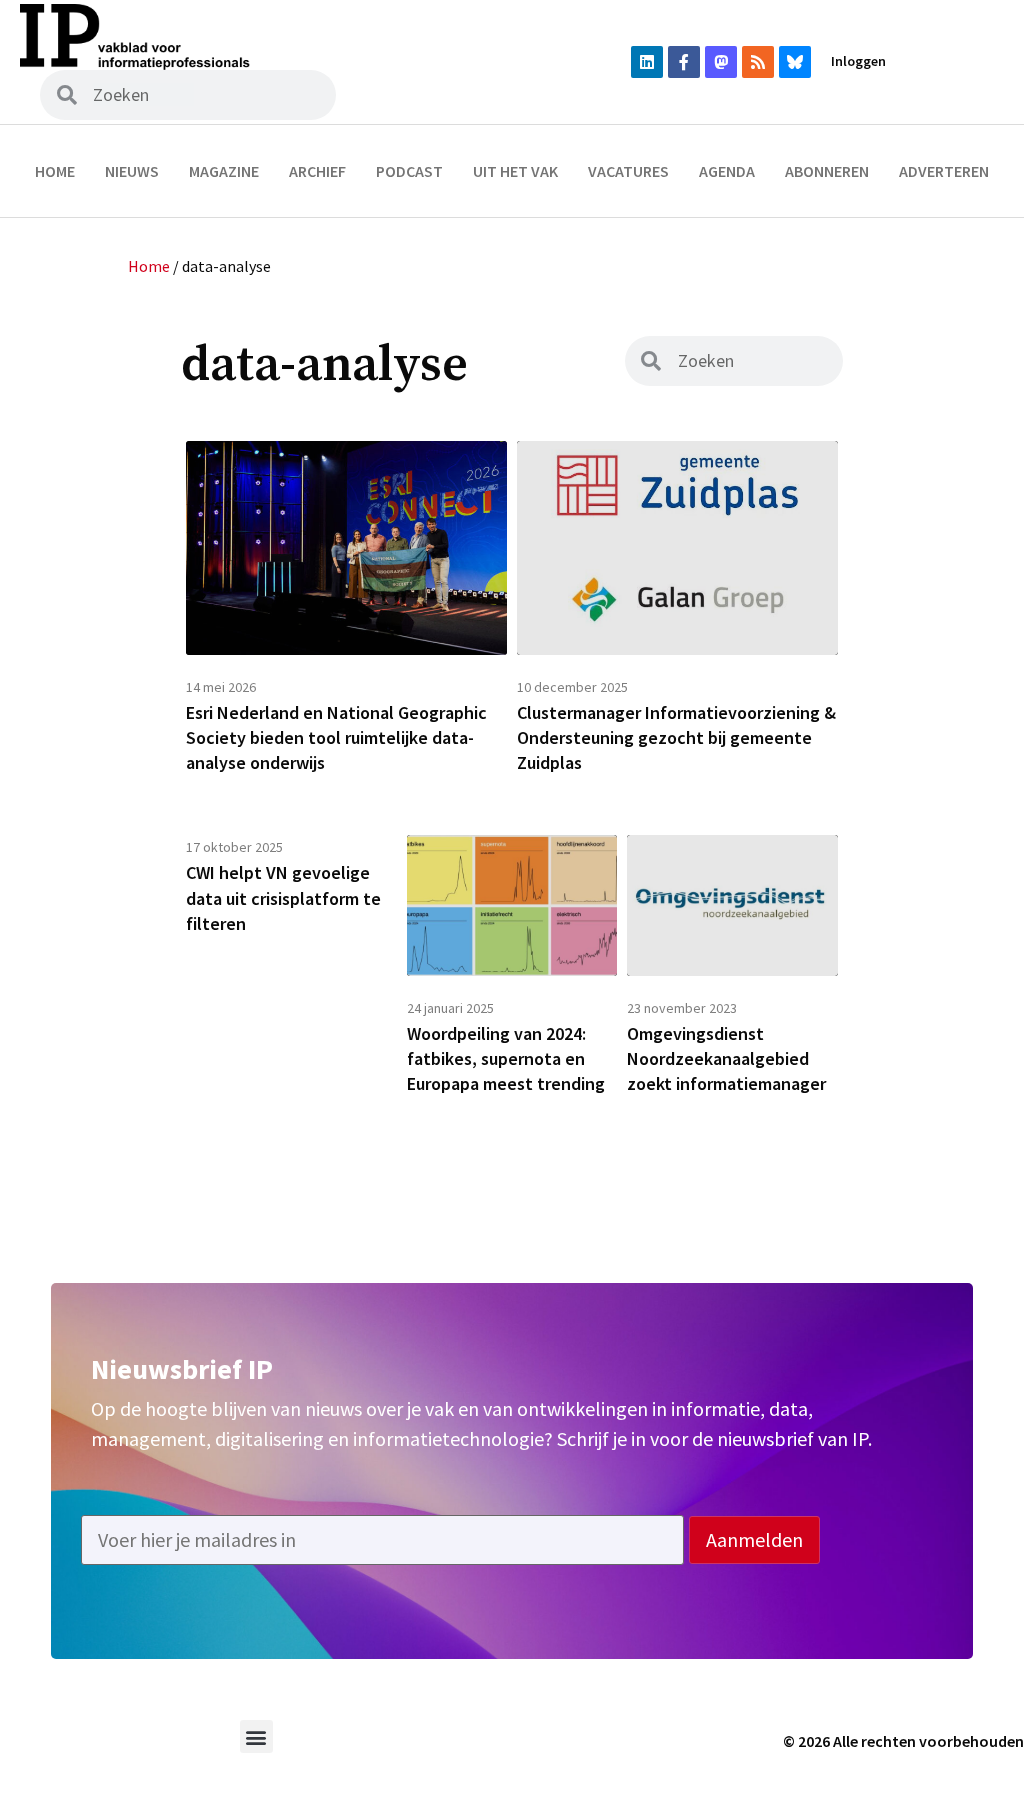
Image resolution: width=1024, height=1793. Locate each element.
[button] (256, 1736)
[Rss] (758, 62)
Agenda (727, 171)
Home (55, 171)
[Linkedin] (647, 62)
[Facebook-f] (684, 62)
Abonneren (827, 171)
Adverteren (944, 171)
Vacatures (628, 171)
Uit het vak (515, 171)
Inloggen (858, 61)
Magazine (224, 171)
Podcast (409, 171)
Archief (317, 171)
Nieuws (132, 171)
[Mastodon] (721, 62)
